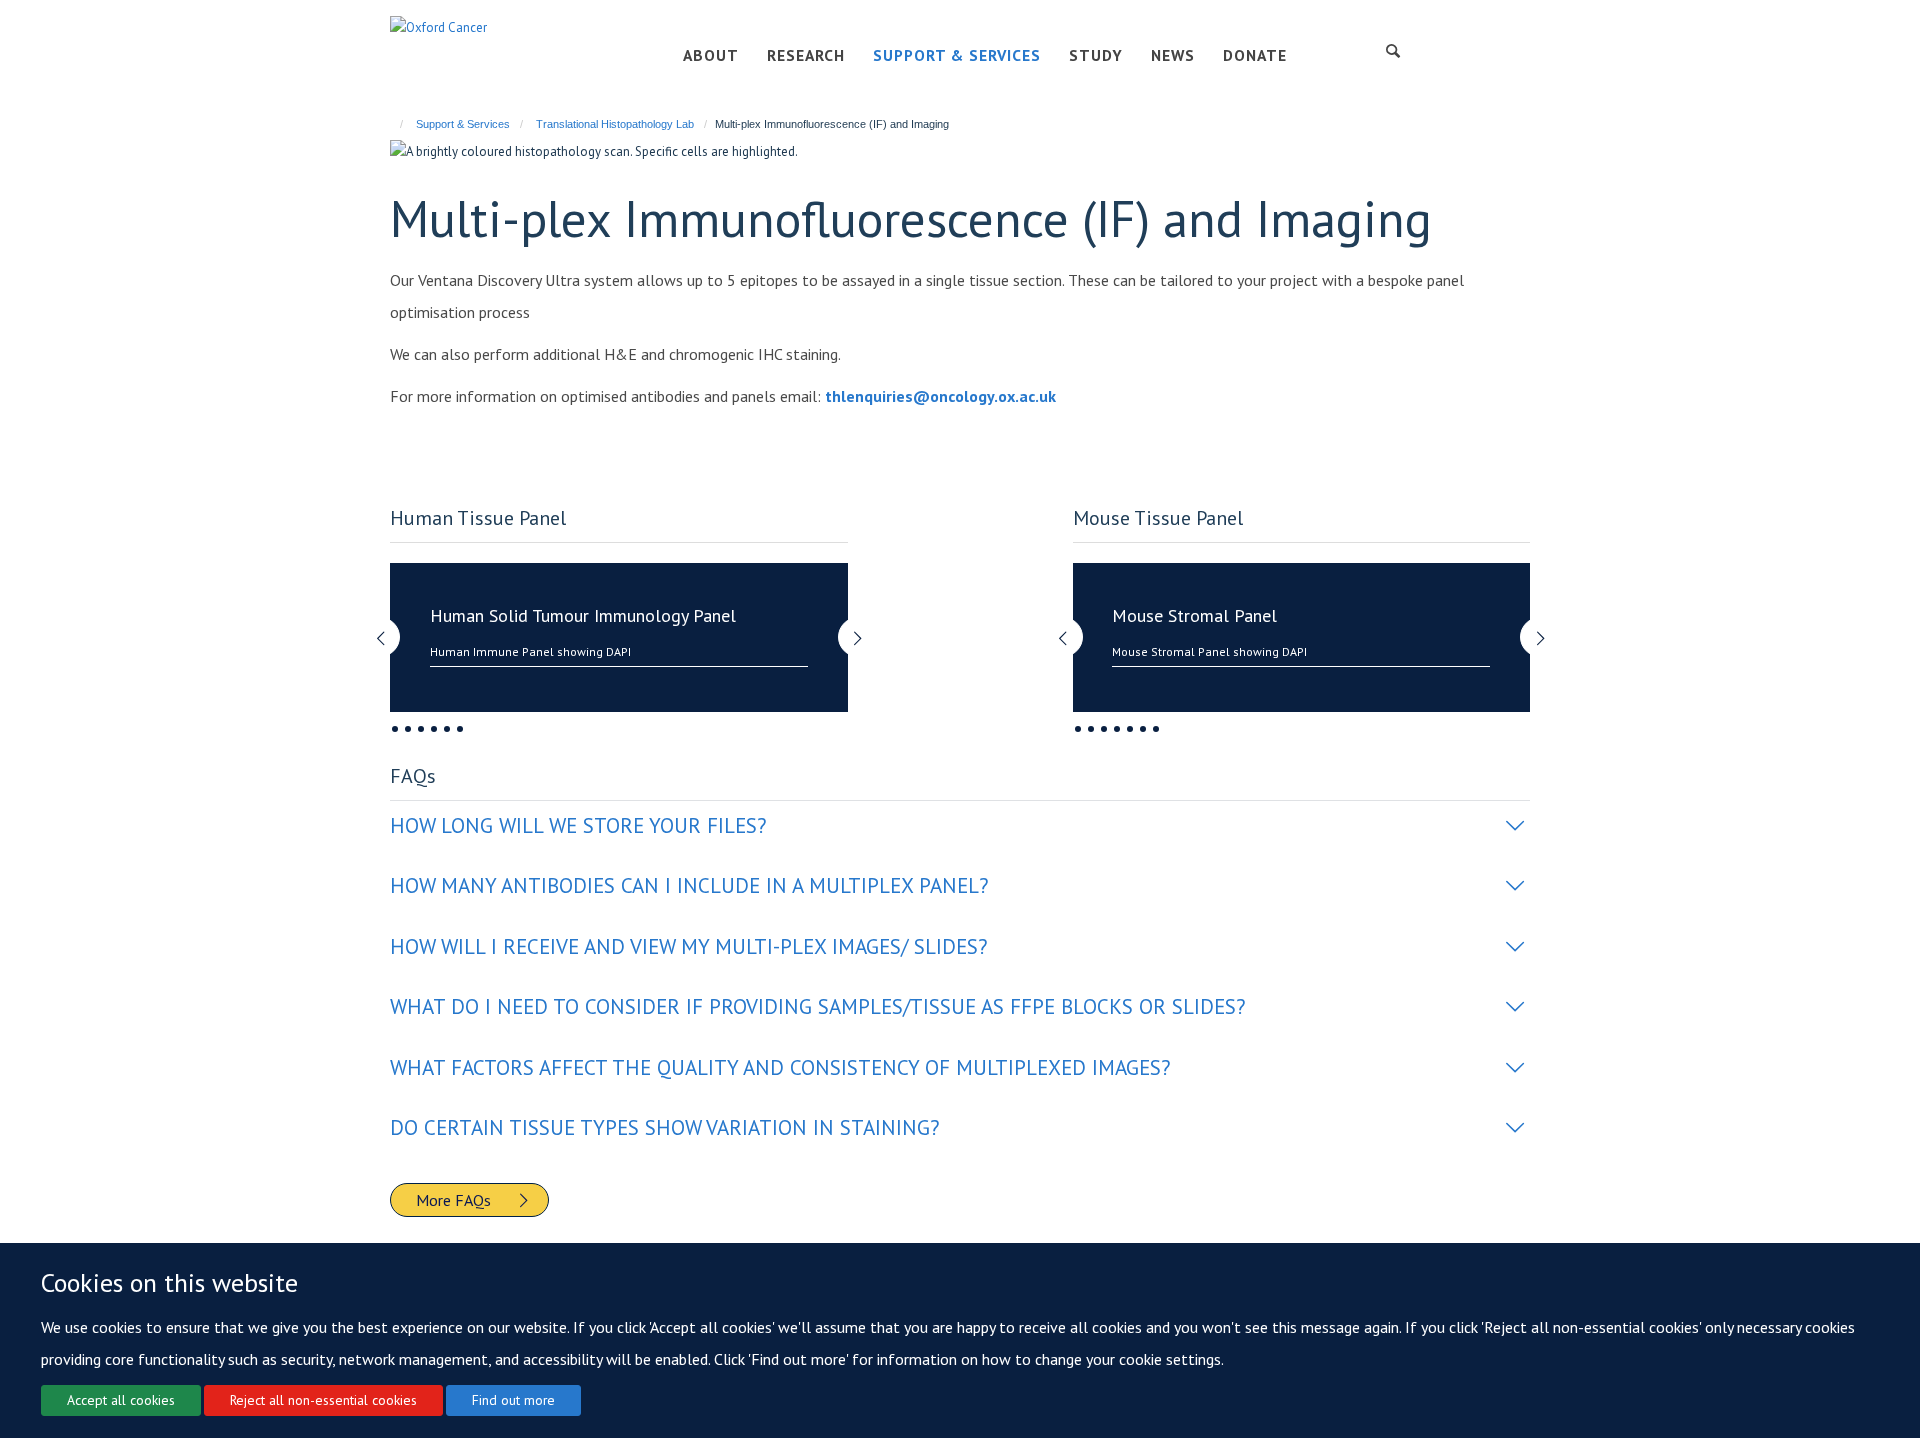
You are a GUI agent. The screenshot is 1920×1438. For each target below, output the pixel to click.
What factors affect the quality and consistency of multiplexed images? (780, 1067)
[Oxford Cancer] (438, 26)
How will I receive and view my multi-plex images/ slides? (689, 946)
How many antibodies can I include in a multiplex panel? (689, 885)
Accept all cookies (121, 1400)
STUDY (1096, 55)
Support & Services (463, 124)
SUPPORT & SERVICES (957, 55)
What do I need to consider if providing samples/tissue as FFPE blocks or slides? (818, 1006)
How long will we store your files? (578, 825)
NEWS (1173, 55)
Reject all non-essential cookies (323, 1400)
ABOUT (711, 55)
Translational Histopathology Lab (615, 124)
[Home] (392, 124)
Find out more (513, 1400)
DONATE (1255, 55)
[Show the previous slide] (370, 627)
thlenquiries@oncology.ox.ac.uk (940, 396)
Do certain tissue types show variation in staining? (665, 1127)
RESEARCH (806, 55)
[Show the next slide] (868, 627)
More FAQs (453, 1200)
